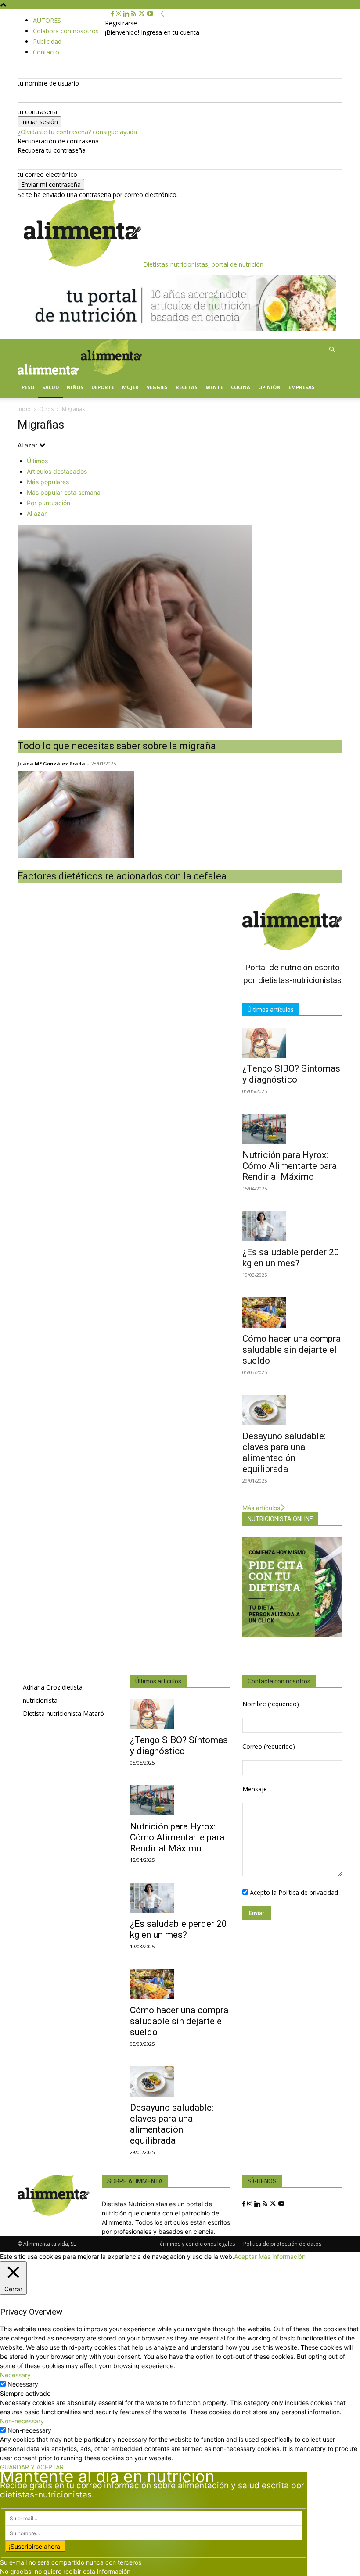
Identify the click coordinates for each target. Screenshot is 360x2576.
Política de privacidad (308, 1892)
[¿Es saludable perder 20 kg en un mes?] (292, 1226)
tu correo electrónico (47, 174)
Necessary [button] (15, 2375)
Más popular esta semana (64, 492)
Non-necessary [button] (22, 2421)
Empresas (302, 387)
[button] (332, 350)
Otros (46, 409)
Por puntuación (49, 503)
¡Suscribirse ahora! (35, 2546)
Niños (75, 387)
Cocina (241, 387)
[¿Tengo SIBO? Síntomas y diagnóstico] (292, 1043)
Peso (28, 387)
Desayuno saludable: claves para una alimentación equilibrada (284, 1452)
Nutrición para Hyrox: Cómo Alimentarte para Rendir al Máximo (290, 1166)
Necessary (23, 2384)
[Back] (162, 14)
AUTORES (47, 20)
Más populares (48, 482)
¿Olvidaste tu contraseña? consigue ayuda (77, 132)
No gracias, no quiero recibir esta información (65, 2571)
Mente (214, 387)
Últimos (37, 461)
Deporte (103, 387)
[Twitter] (142, 14)
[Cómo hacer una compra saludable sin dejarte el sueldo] (292, 1313)
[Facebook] (113, 14)
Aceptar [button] (245, 2256)
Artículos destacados (57, 471)
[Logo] (49, 372)
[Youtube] (150, 14)
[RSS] (135, 14)
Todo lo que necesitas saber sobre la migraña (117, 746)
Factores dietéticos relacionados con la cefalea (122, 876)
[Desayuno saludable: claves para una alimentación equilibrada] (292, 1410)
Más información (282, 2256)
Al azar (37, 513)
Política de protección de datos (282, 2244)
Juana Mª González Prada (51, 763)
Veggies (157, 387)
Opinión (269, 387)
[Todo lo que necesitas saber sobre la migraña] (180, 626)
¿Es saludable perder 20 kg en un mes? (291, 1258)
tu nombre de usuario (48, 83)
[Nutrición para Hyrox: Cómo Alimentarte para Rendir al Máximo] (292, 1129)
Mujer (130, 387)
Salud (50, 387)
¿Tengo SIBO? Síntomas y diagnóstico (291, 1074)
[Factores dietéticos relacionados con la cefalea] (180, 814)
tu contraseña (37, 112)
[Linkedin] (127, 14)
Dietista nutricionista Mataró (63, 1713)
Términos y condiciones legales (196, 2244)
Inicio (24, 409)
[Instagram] (119, 14)
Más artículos (261, 1508)
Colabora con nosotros (66, 31)
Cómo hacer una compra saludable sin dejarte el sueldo (292, 1350)
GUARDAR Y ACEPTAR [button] (32, 2467)
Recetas (187, 387)
